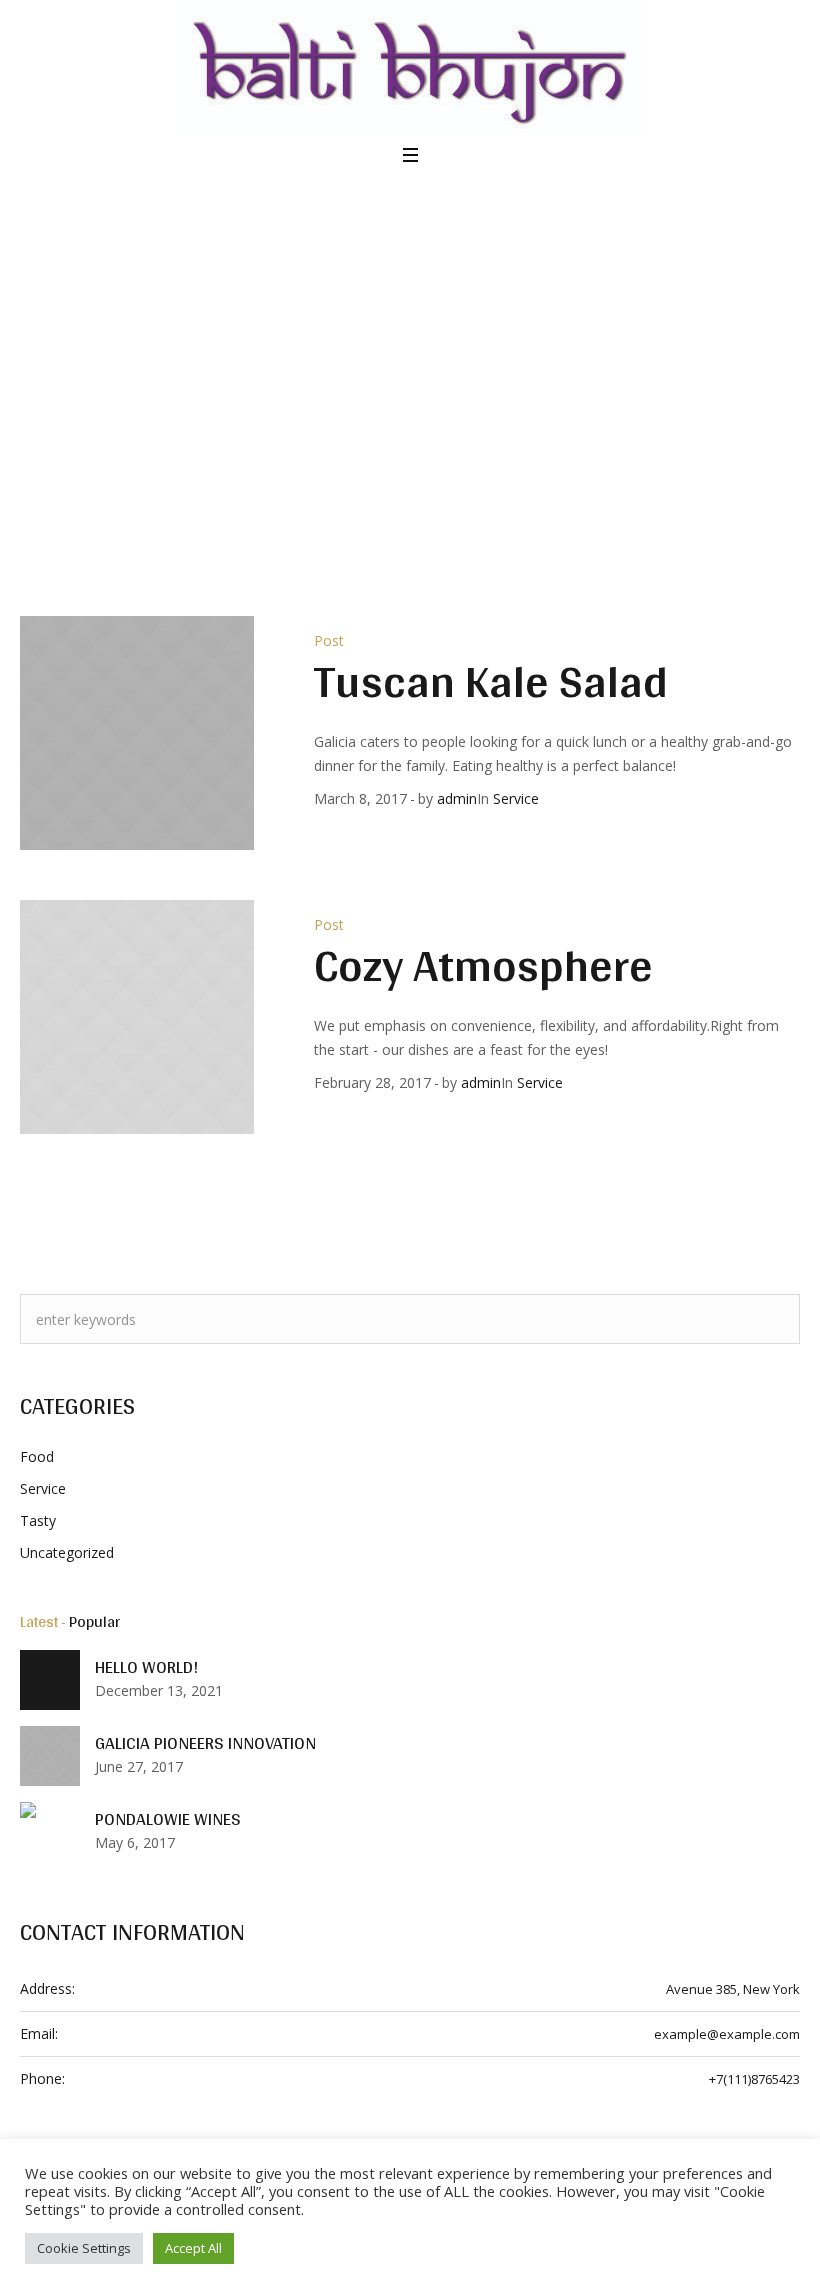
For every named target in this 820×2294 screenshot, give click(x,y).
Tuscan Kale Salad (491, 680)
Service (516, 798)
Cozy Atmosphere (483, 964)
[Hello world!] (50, 1680)
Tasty (38, 1520)
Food (37, 1456)
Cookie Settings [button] (84, 2248)
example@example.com (727, 2034)
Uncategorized (67, 1552)
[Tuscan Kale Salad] (137, 733)
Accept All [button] (193, 2248)
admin (457, 798)
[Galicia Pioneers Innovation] (50, 1754)
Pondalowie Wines (168, 1819)
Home (373, 390)
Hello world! (146, 1667)
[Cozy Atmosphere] (137, 1017)
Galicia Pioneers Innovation (205, 1743)
